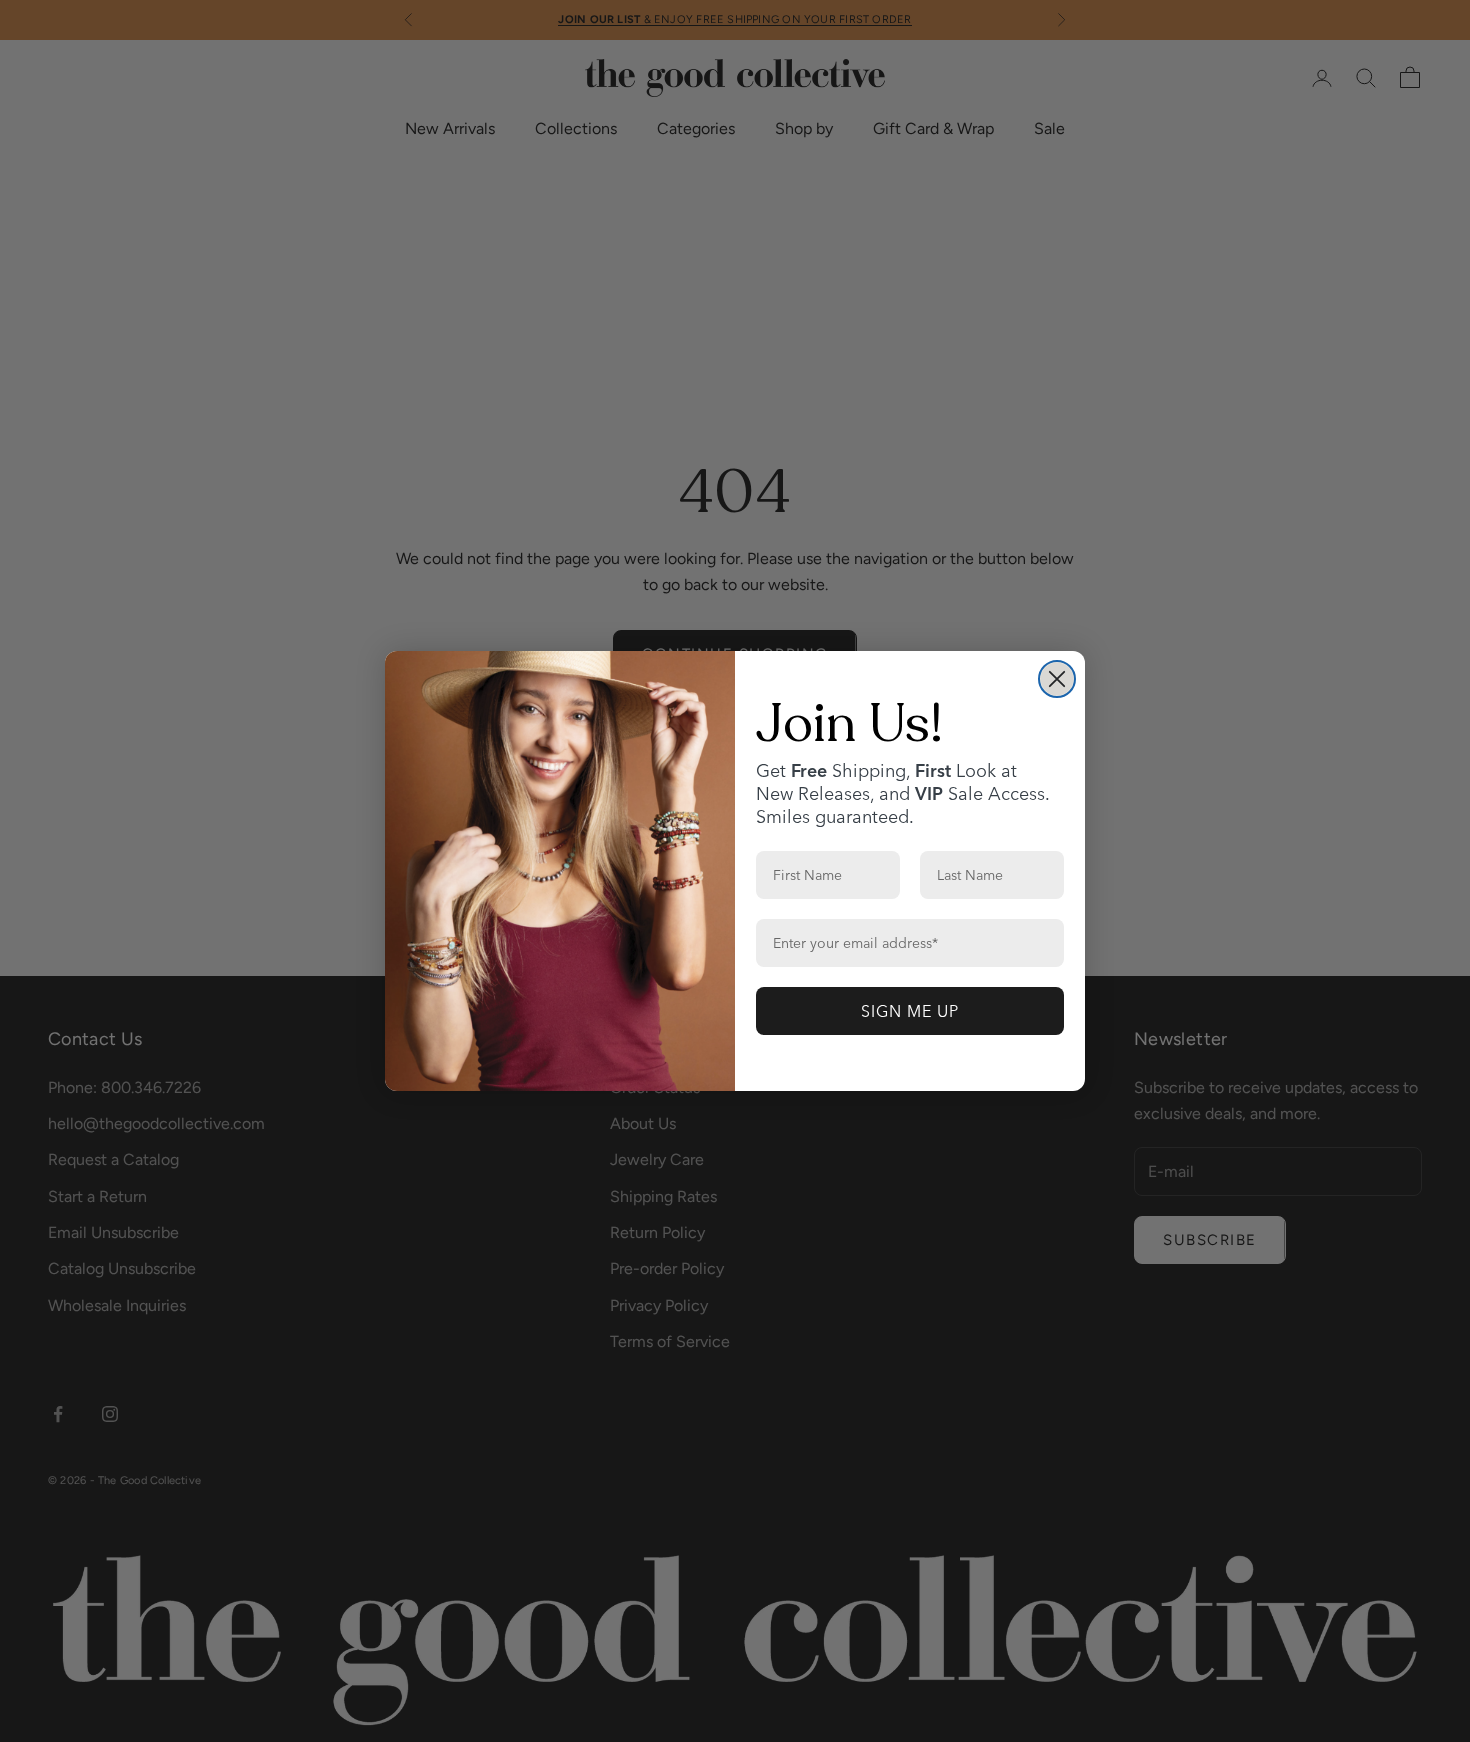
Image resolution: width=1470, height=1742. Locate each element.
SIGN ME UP (910, 1011)
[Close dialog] (1057, 679)
